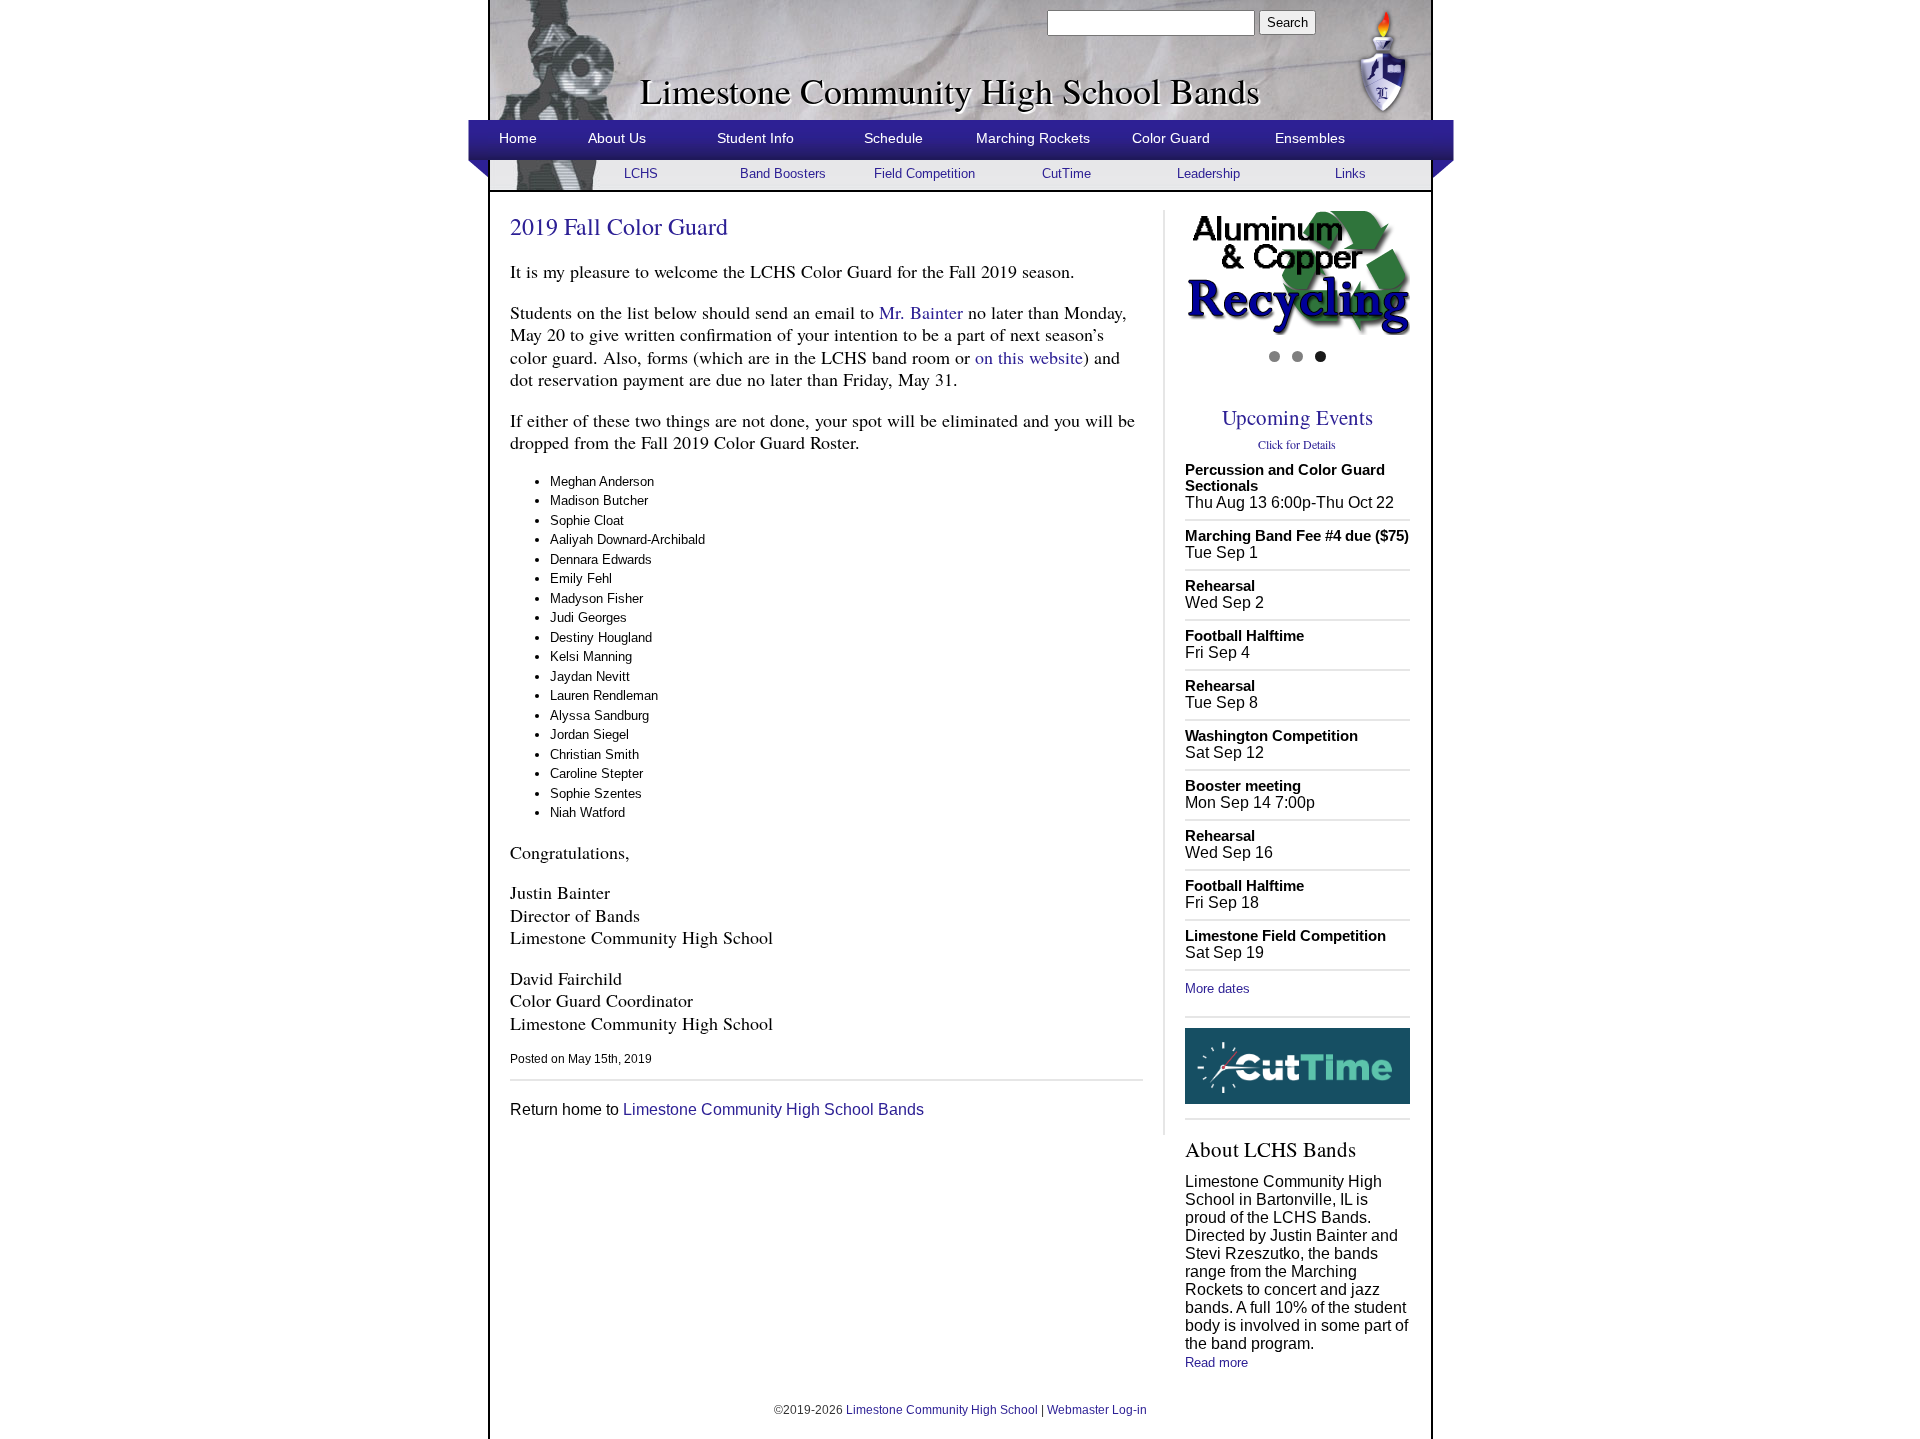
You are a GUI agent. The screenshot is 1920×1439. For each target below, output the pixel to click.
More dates (1217, 988)
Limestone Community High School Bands (773, 1109)
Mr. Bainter (921, 312)
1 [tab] (1274, 356)
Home (518, 138)
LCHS (641, 173)
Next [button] (1387, 273)
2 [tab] (1297, 356)
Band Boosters (783, 173)
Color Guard (1171, 138)
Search (1287, 22)
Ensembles (1310, 138)
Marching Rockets (1033, 138)
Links (1350, 173)
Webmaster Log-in (1097, 1410)
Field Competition (924, 173)
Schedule (893, 138)
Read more (1216, 1362)
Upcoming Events (1297, 417)
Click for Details (1297, 444)
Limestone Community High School (942, 1410)
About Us (617, 138)
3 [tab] (1320, 356)
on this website (1029, 357)
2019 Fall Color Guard (619, 226)
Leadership (1208, 173)
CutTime (1066, 173)
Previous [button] (1208, 273)
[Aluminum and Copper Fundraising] (1297, 272)
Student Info (755, 138)
